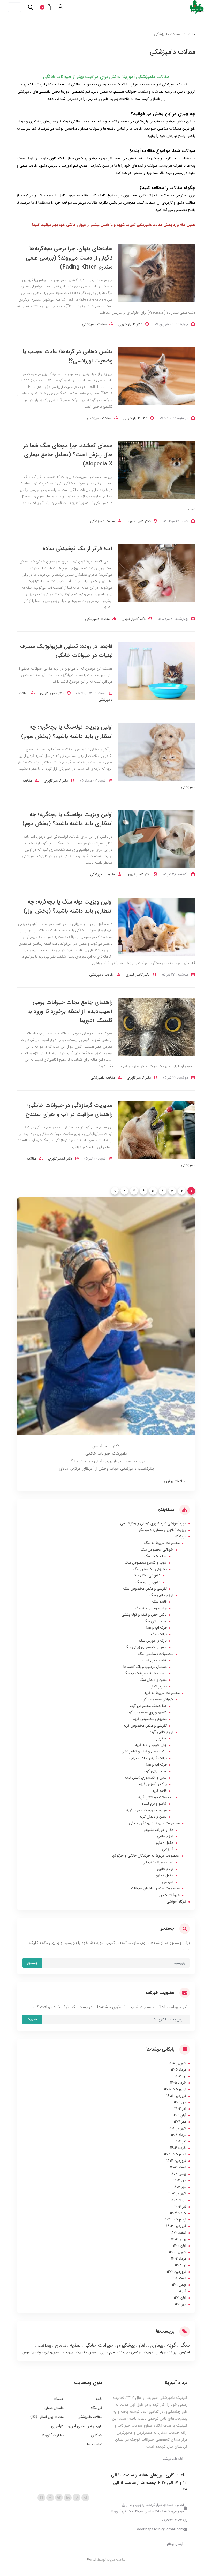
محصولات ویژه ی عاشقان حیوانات (155, 1888)
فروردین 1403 (176, 2226)
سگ (184, 2345)
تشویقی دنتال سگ (147, 1575)
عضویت (32, 2019)
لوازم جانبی (165, 1836)
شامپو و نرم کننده (154, 1660)
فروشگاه (180, 1536)
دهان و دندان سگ (153, 1680)
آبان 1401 (180, 2298)
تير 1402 (180, 2265)
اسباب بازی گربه (155, 1771)
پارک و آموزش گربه (153, 1784)
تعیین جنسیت (86, 2352)
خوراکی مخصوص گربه (157, 1699)
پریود (68, 2352)
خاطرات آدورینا (53, 2435)
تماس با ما (95, 2444)
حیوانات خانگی (98, 2345)
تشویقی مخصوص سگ (150, 1569)
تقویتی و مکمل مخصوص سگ (145, 1589)
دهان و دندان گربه (153, 1817)
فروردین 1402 (176, 2272)
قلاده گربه (160, 1791)
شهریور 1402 (177, 2252)
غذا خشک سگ (156, 1556)
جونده (123, 2352)
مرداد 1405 (179, 2070)
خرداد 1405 (178, 2083)
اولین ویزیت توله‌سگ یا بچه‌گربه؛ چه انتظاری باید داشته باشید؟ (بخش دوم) (67, 819)
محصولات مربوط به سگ (162, 1543)
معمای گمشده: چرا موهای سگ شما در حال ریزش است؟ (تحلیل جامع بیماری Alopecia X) (68, 455)
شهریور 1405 (177, 2063)
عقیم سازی (108, 2352)
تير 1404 (180, 2141)
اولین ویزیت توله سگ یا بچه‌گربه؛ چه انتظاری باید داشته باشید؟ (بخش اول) (68, 906)
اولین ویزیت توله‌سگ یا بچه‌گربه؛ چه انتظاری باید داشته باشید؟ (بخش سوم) (67, 732)
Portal (92, 2560)
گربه (171, 2345)
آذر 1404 (180, 2109)
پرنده (172, 2352)
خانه (99, 2399)
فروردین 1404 (176, 2161)
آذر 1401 (181, 2291)
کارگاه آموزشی (176, 1901)
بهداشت (44, 2346)
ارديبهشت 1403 (175, 2219)
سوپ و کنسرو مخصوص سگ (146, 1563)
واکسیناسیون (32, 2352)
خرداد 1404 (178, 2148)
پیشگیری (125, 2345)
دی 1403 (180, 2180)
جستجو (32, 1963)
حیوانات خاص (169, 1895)
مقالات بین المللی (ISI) (47, 2417)
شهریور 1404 (177, 2128)
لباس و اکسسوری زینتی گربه (146, 1778)
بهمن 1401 (179, 2285)
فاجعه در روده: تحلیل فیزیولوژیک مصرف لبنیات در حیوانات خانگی (66, 651)
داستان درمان (54, 2408)
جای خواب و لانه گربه (151, 1745)
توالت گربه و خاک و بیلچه (148, 1758)
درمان (60, 2345)
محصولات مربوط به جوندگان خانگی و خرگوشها (146, 1856)
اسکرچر (162, 1738)
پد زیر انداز (159, 1686)
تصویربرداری (52, 2352)
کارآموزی (57, 2426)
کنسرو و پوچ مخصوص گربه (147, 1712)
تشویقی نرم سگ (148, 1582)
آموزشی (168, 1849)
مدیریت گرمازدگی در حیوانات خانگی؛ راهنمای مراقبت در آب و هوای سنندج (69, 1110)
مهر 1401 (180, 2304)
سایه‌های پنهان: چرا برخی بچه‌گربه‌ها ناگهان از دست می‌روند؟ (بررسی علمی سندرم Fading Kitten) (69, 258)
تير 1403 (180, 2207)
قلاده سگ (160, 1602)
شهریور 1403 (177, 2193)
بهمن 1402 (179, 2239)
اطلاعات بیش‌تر (175, 1481)
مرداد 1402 (179, 2259)
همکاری (97, 2435)
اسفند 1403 (178, 2167)
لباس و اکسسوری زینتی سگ (146, 1647)
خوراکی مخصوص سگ (157, 1550)
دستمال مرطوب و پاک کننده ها (145, 1667)
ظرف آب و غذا (157, 1628)
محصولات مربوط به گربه (162, 1693)
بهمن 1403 (178, 2174)
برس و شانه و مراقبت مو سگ (145, 1673)
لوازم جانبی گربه (161, 1732)
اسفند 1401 (179, 2278)
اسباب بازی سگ (155, 1621)
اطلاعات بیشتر (173, 2459)
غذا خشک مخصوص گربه (148, 1706)
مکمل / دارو (165, 1843)
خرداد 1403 (178, 2213)
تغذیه (74, 2345)
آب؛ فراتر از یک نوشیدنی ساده (78, 549)
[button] (60, 7)
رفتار (142, 2345)
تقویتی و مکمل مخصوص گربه (145, 1726)
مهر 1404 (180, 2122)
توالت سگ (159, 1634)
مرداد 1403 (178, 2200)
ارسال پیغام (175, 2544)
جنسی (135, 2352)
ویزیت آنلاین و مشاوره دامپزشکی (162, 1530)
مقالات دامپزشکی (94, 324)
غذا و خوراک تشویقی (158, 1830)
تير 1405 (180, 2076)
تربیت (148, 2352)
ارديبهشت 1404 (175, 2154)
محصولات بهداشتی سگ (156, 1654)
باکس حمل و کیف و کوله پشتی (144, 1615)
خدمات (58, 2399)
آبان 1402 (180, 2246)
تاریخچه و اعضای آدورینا (84, 2426)
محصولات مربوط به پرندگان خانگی (154, 1823)
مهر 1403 (180, 2187)
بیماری (156, 2345)
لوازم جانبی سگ (161, 1595)
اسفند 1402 (178, 2233)
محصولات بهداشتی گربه (156, 1797)
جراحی (160, 2352)
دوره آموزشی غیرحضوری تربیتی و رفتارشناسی (153, 1523)
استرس (184, 2352)
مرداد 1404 (179, 2135)
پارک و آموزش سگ (153, 1641)
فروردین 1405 (176, 2096)
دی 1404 (180, 2102)
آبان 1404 (179, 2115)
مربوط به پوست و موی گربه (147, 1810)
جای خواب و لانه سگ (151, 1608)
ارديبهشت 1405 (175, 2089)
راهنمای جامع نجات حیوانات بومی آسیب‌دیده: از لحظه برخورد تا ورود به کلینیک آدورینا (70, 1011)
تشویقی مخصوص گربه (150, 1719)
